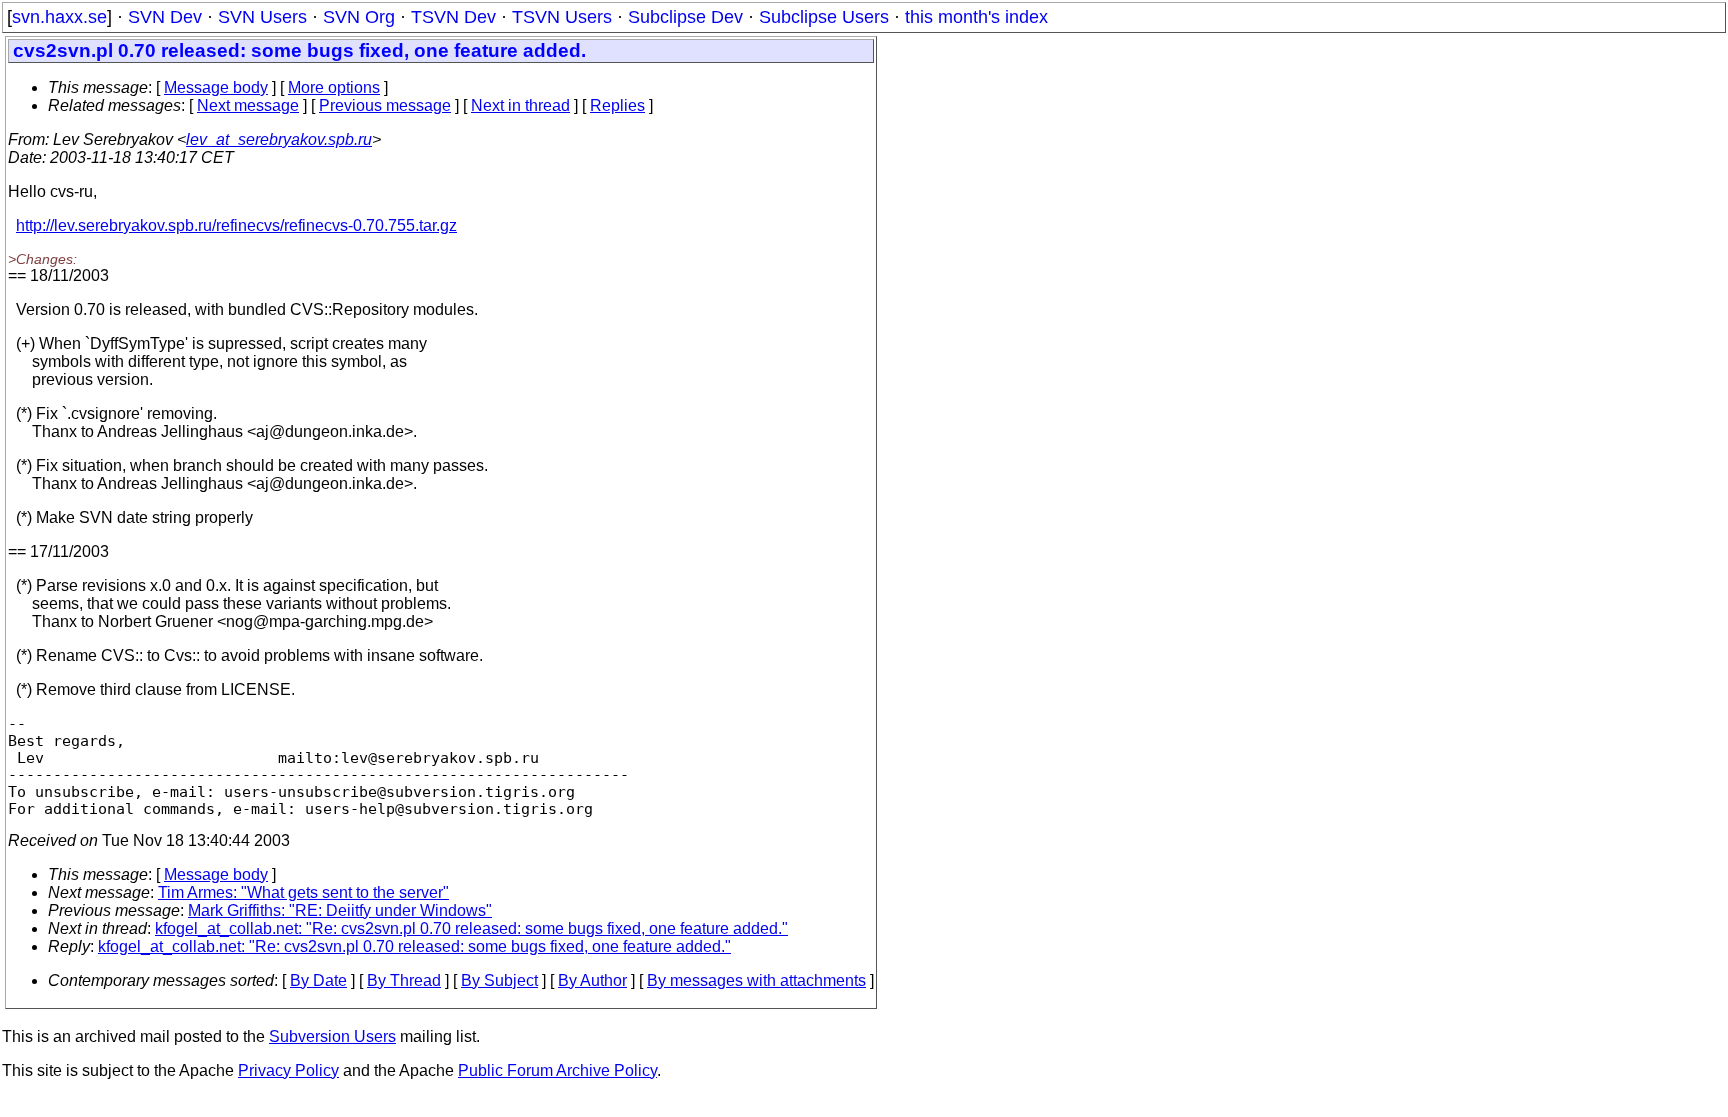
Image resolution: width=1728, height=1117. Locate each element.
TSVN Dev (453, 17)
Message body (216, 87)
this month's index (976, 17)
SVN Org (359, 17)
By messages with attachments (756, 980)
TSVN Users (562, 17)
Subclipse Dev (685, 17)
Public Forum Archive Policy (557, 1070)
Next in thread (520, 105)
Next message (248, 105)
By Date (318, 980)
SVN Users (262, 17)
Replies (617, 105)
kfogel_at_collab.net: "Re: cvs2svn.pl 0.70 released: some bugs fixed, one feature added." (471, 928)
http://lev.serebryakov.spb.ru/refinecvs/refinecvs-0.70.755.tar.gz (236, 225)
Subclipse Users (824, 17)
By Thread (404, 980)
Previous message (385, 105)
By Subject (499, 980)
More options (334, 87)
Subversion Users (332, 1036)
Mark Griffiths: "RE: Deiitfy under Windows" (340, 910)
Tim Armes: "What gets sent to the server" (303, 892)
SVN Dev (165, 17)
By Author (592, 980)
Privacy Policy (288, 1070)
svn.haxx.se (59, 17)
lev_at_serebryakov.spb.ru (279, 139)
